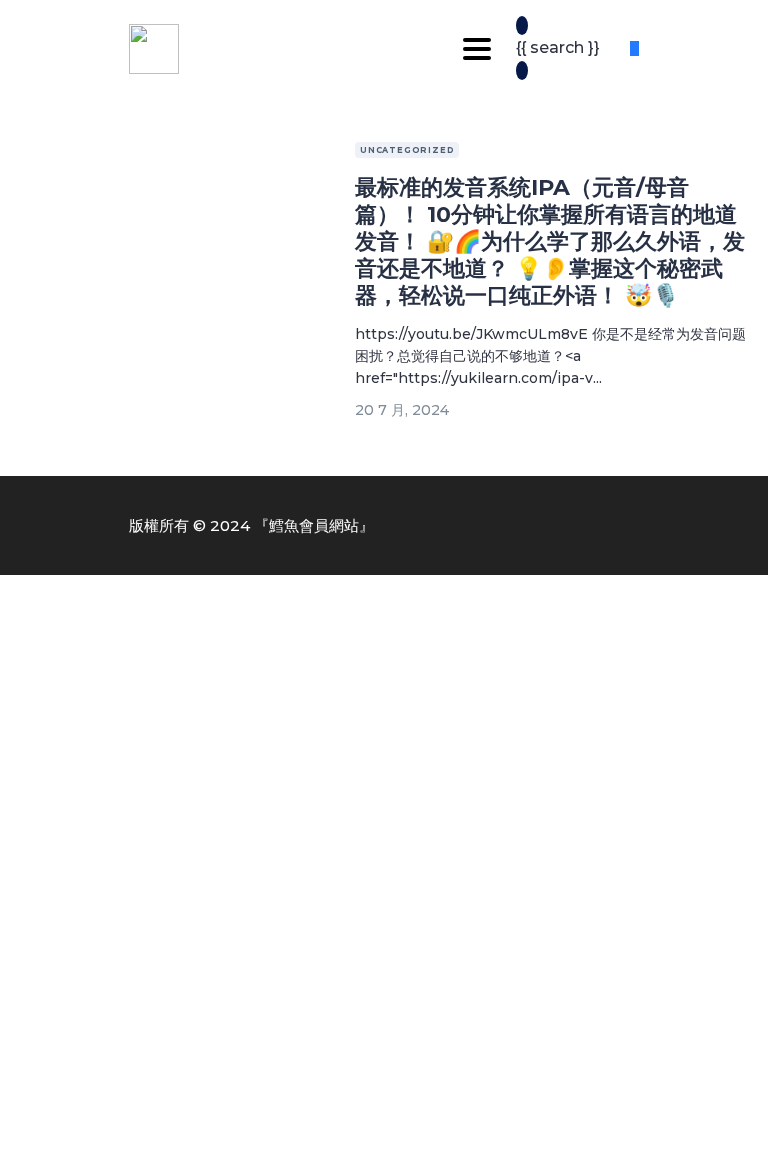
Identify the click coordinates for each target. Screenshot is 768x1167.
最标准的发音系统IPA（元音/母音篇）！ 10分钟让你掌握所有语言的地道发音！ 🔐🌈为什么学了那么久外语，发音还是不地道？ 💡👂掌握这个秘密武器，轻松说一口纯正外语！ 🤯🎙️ (550, 241)
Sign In (171, 1132)
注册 (126, 1132)
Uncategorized (407, 150)
